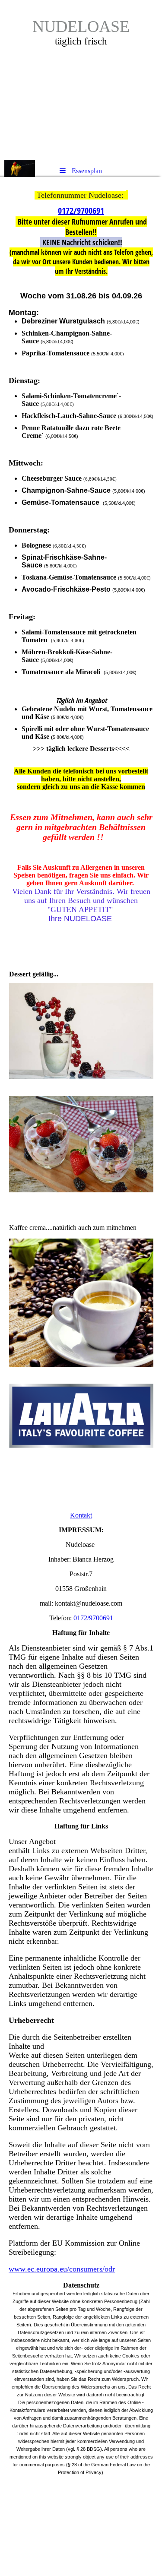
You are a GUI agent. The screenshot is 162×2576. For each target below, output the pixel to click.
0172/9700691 (81, 211)
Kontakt (81, 1515)
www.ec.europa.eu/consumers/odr (62, 2269)
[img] (81, 80)
